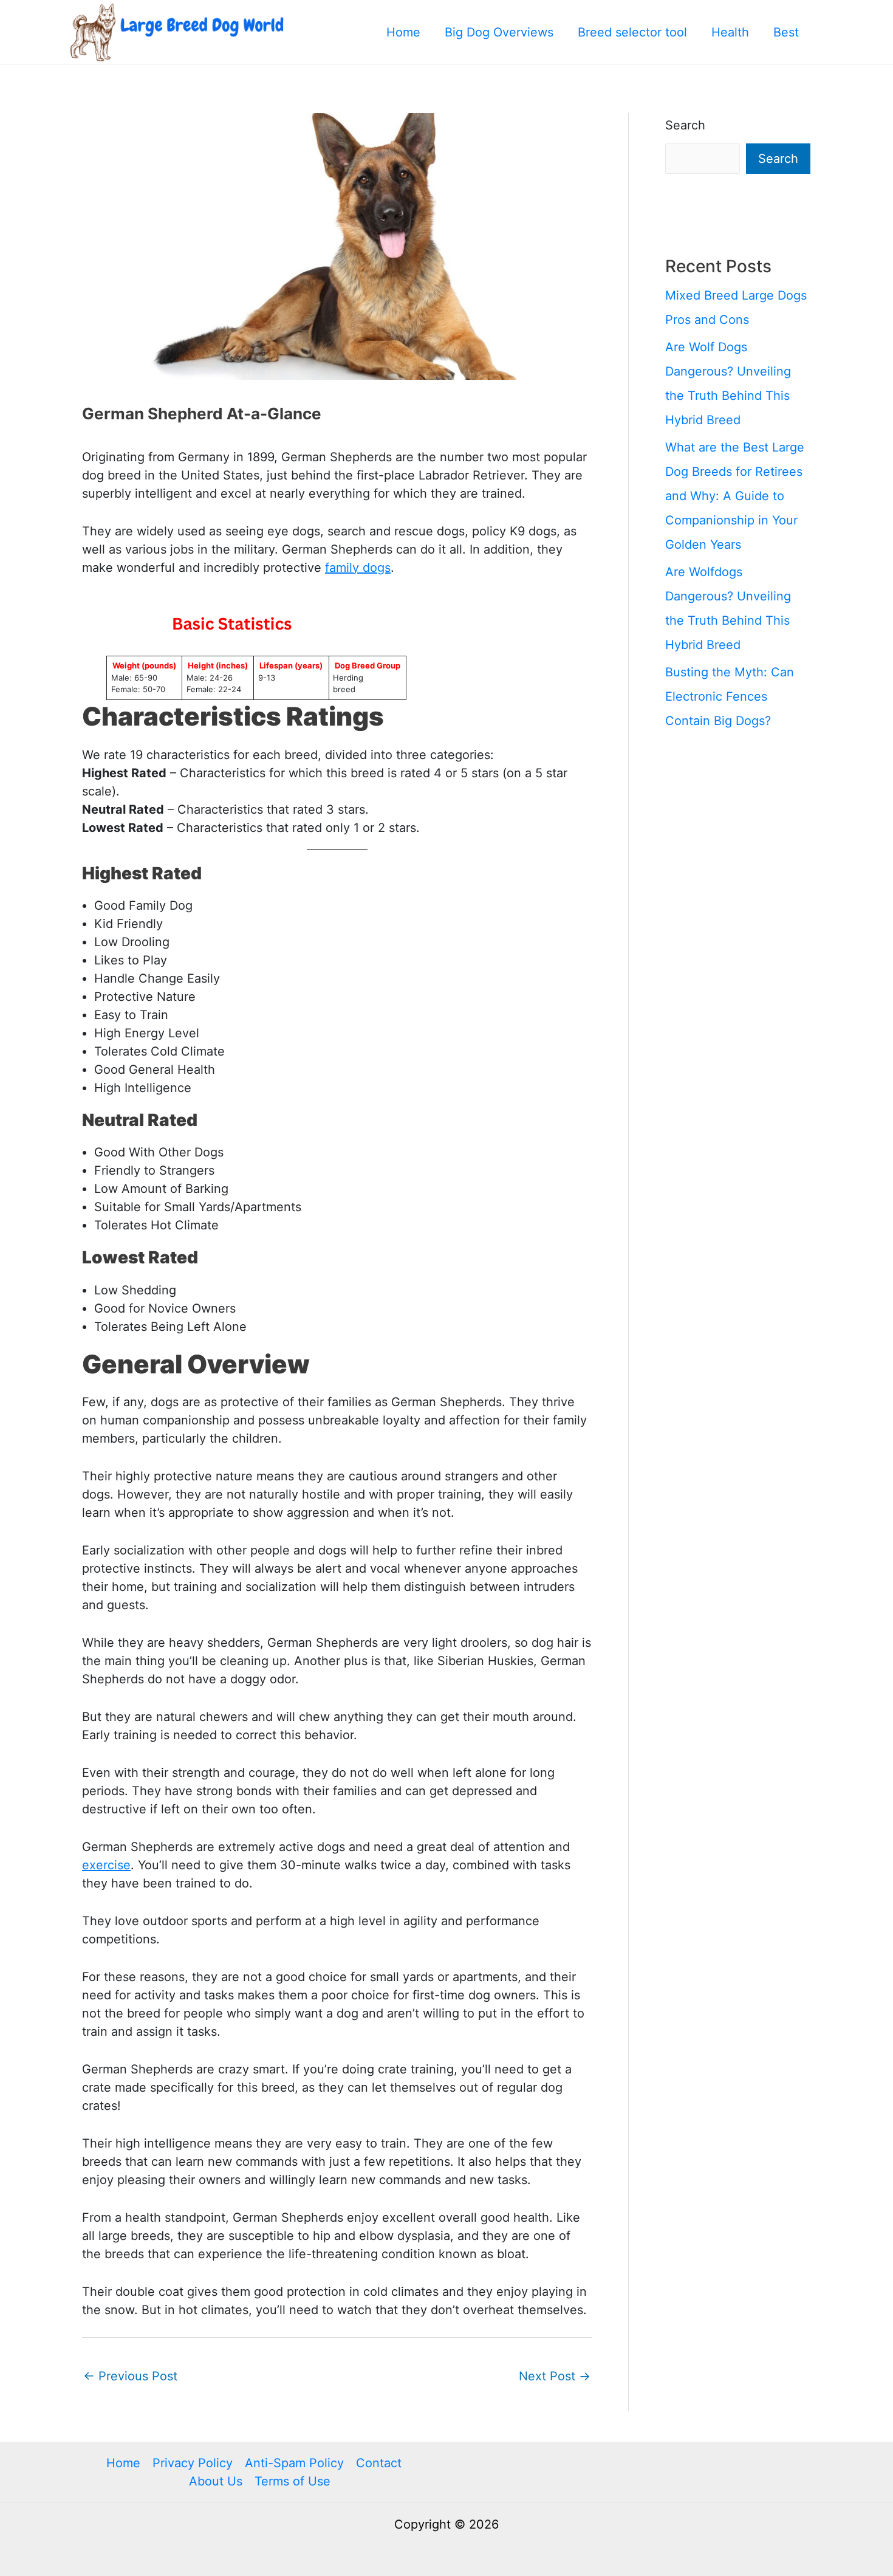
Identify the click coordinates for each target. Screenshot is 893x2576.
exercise (106, 1865)
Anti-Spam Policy (294, 2463)
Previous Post (130, 2376)
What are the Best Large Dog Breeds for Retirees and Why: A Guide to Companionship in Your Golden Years (735, 496)
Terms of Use (293, 2481)
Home (123, 2463)
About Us (216, 2481)
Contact (379, 2463)
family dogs (358, 568)
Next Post (555, 2376)
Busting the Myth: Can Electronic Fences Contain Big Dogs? (730, 696)
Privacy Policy (193, 2463)
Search (685, 125)
